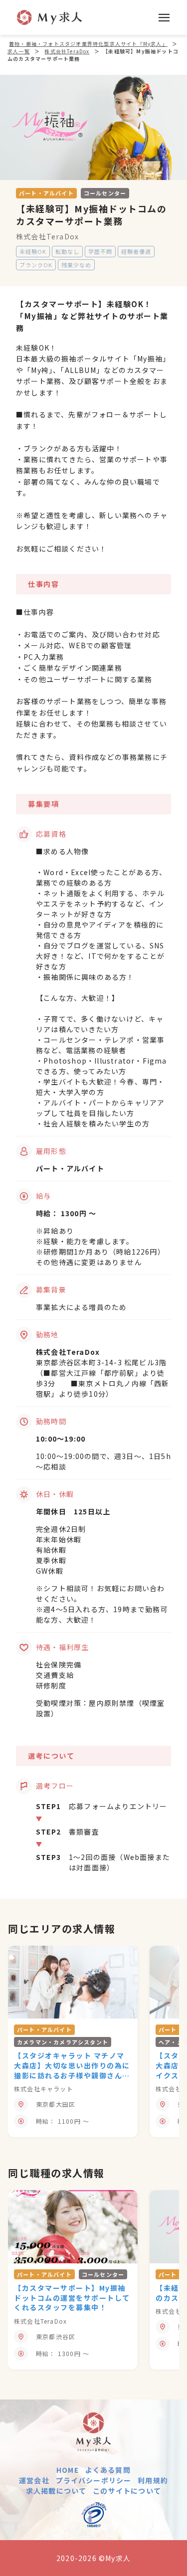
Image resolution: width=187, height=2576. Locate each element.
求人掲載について (56, 2491)
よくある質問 (108, 2470)
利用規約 (153, 2480)
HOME (68, 2470)
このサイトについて (127, 2491)
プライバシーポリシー (94, 2480)
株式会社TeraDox (47, 236)
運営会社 (34, 2480)
